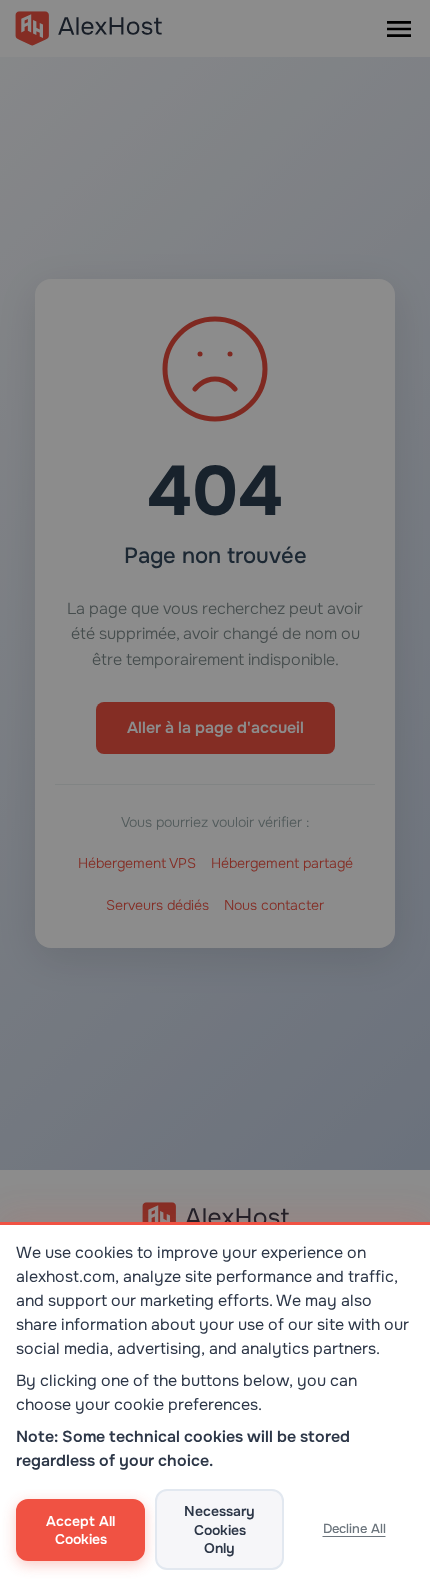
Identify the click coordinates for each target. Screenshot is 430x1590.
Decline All (354, 1528)
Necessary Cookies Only (219, 1529)
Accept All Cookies (80, 1530)
